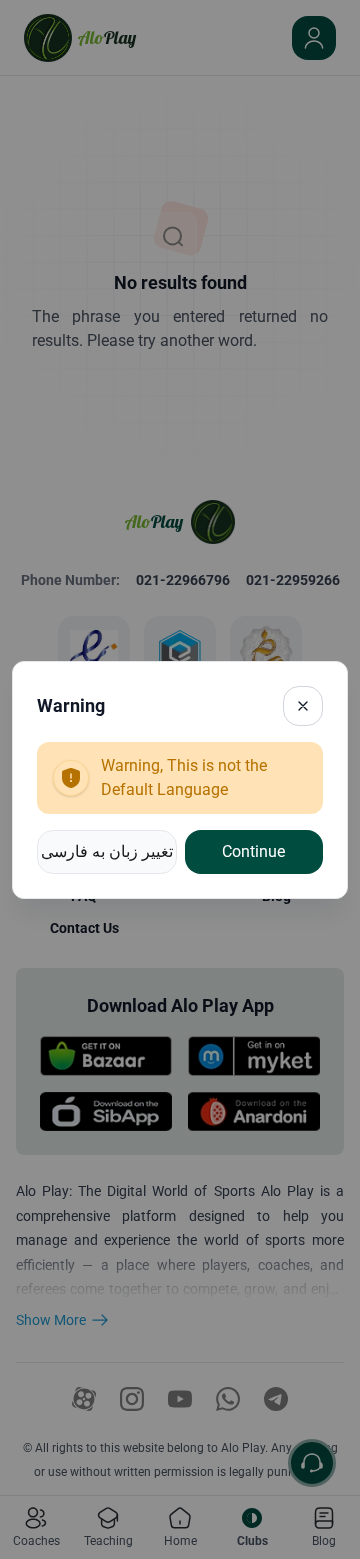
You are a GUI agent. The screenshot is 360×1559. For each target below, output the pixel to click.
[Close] (303, 706)
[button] (107, 852)
